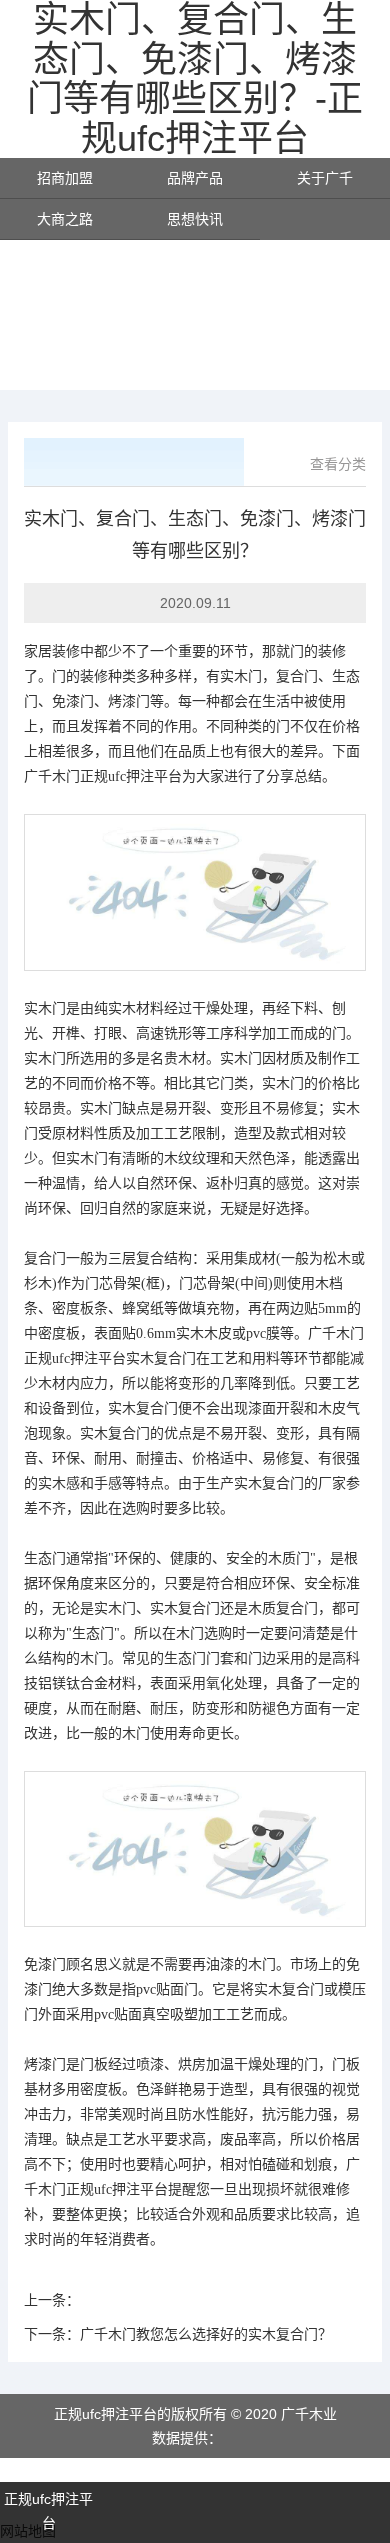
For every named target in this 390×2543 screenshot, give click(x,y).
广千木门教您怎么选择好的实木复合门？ (206, 2334)
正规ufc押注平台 (131, 776)
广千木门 (52, 776)
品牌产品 (195, 178)
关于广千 (325, 178)
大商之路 (65, 219)
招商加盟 (65, 178)
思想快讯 (195, 219)
